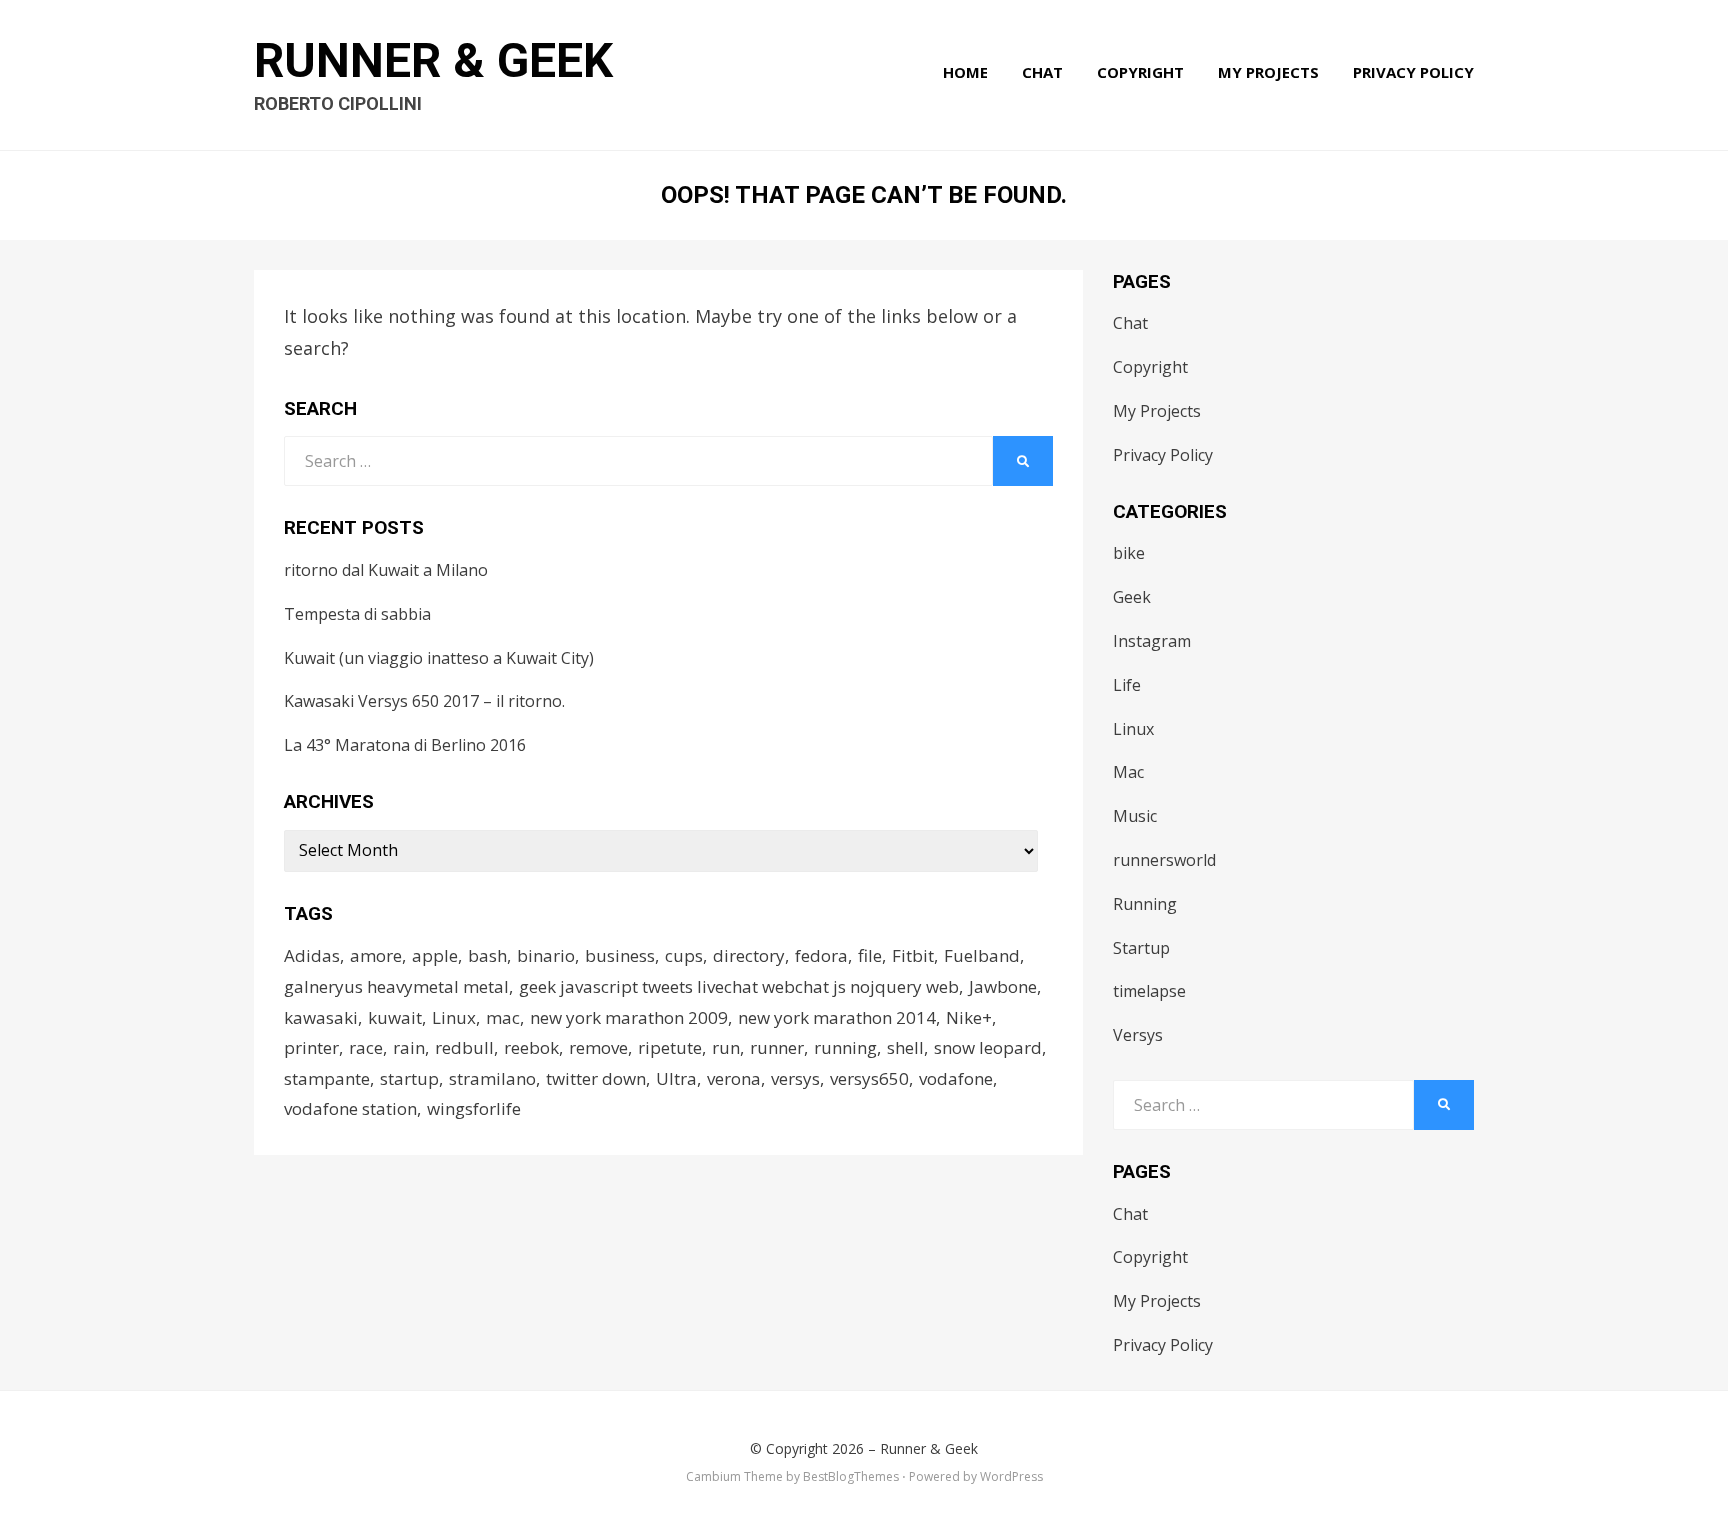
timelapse (1149, 991)
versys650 (869, 1078)
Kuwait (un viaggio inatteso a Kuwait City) (439, 658)
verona (734, 1078)
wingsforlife (474, 1108)
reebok (531, 1047)
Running (1145, 904)
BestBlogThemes (851, 1476)
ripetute (670, 1047)
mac (503, 1017)
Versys (1138, 1035)
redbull (464, 1047)
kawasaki (321, 1017)
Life (1127, 685)
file (870, 955)
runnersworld (1164, 860)
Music (1135, 816)
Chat (1042, 72)
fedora (821, 955)
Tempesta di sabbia (357, 614)
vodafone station (350, 1108)
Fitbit (913, 955)
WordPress (1011, 1476)
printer (311, 1047)
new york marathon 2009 (629, 1017)
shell (905, 1047)
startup (409, 1078)
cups (684, 955)
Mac (1128, 772)
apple (435, 955)
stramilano (492, 1078)
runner (777, 1047)
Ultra (676, 1078)
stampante (327, 1078)
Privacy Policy (1413, 72)
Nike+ (969, 1017)
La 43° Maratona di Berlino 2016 (405, 745)
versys (795, 1078)
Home (965, 72)
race (366, 1047)
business (620, 955)
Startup (1141, 948)
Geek (1132, 597)
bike (1129, 553)
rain (409, 1047)
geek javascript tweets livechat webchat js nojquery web (739, 986)
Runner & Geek (433, 60)
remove (598, 1047)
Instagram (1152, 641)
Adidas (312, 955)
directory (749, 955)
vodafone (956, 1078)
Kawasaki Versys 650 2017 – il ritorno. (424, 701)
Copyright (1140, 72)
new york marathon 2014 (837, 1017)
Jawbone (1003, 986)
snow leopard (988, 1047)
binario (546, 955)
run (726, 1047)
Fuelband (982, 955)
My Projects (1268, 72)
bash (487, 955)
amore (376, 955)
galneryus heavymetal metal (396, 986)
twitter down (596, 1078)
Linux (454, 1017)
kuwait (395, 1017)
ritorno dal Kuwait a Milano (386, 570)
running (845, 1047)
